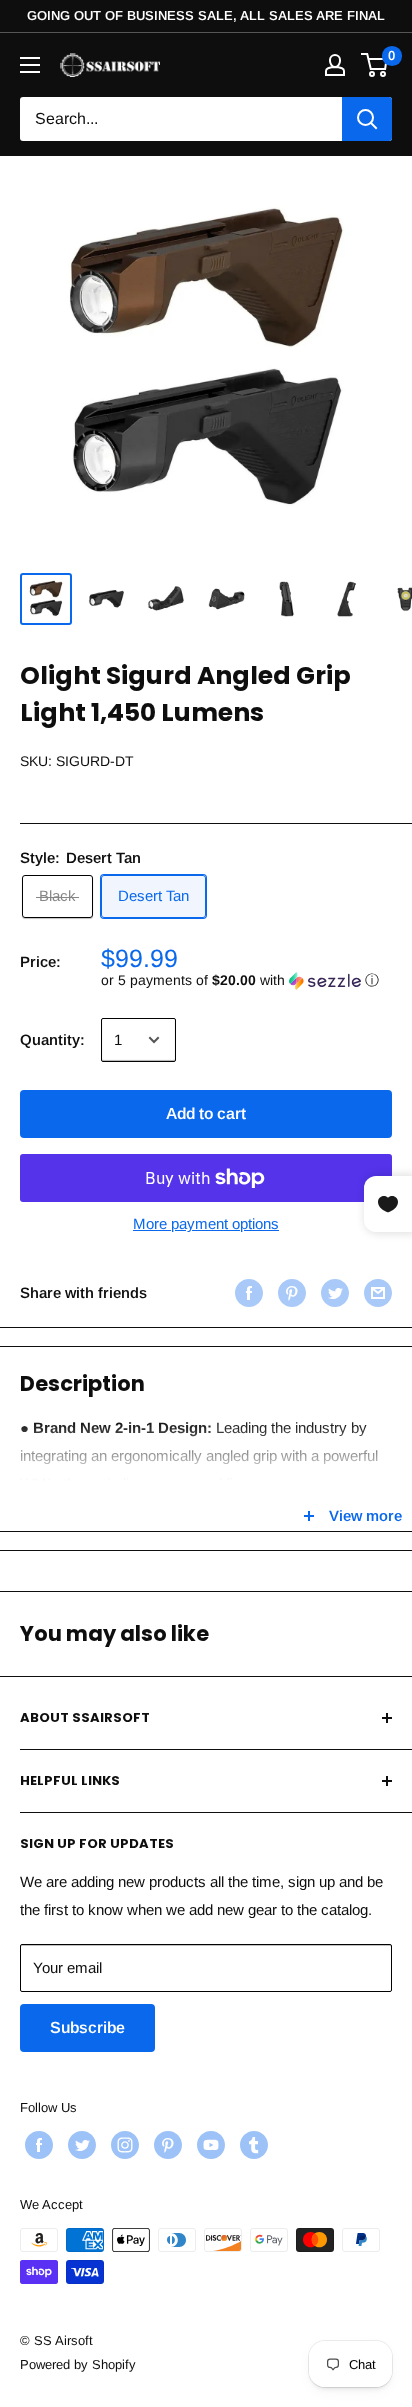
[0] (375, 65)
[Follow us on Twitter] (79, 2145)
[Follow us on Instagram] (122, 2145)
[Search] (367, 119)
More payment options (206, 1223)
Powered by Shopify (78, 2364)
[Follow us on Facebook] (36, 2145)
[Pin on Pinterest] (289, 1292)
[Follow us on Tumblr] (251, 2145)
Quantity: (52, 1039)
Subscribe (87, 2027)
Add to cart (206, 1113)
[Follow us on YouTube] (208, 2145)
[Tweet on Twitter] (332, 1292)
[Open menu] (30, 65)
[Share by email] (375, 1292)
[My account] (335, 65)
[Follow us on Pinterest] (165, 2145)
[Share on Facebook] (246, 1292)
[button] (246, 980)
